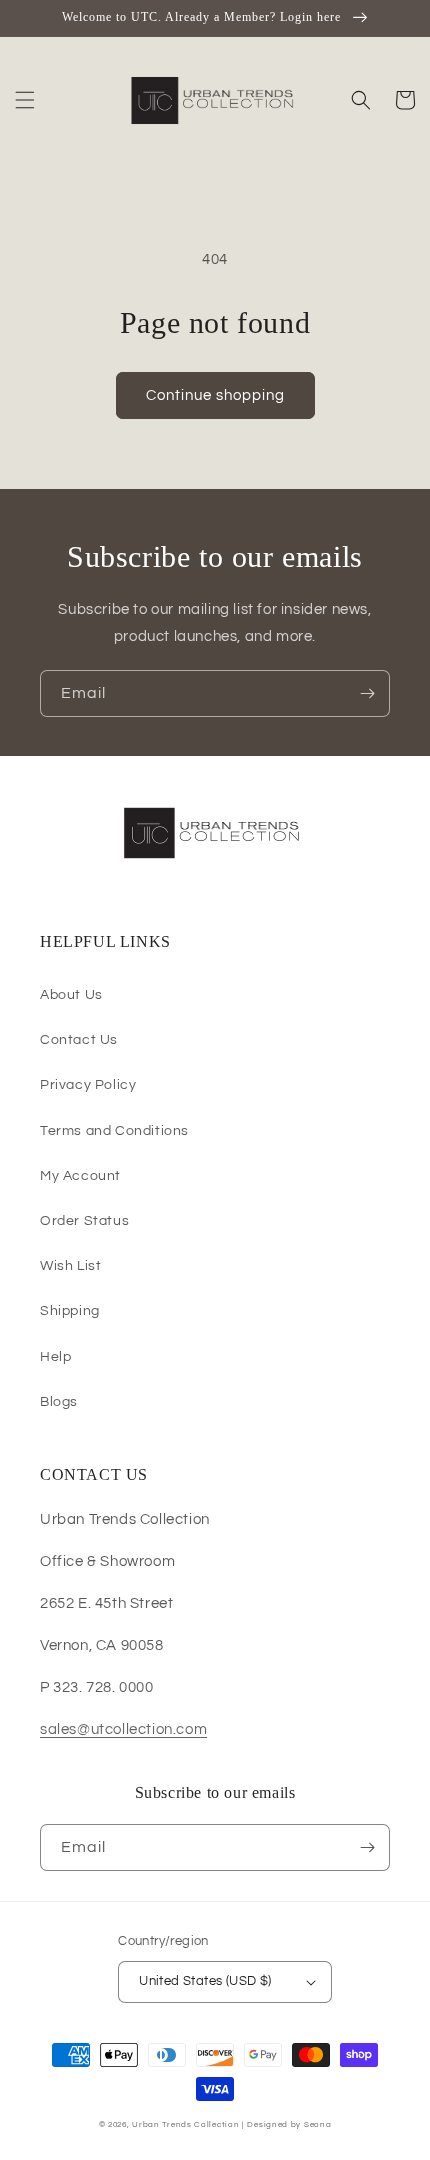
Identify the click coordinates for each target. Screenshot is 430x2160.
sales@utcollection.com (123, 1729)
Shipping (70, 1311)
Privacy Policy (88, 1085)
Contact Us (79, 1040)
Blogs (59, 1402)
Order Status (84, 1221)
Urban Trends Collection (185, 2124)
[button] (25, 100)
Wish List (70, 1266)
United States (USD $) (205, 1981)
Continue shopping (215, 395)
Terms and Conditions (114, 1131)
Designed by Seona (289, 2124)
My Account (80, 1176)
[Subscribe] (367, 693)
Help (55, 1357)
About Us (71, 995)
